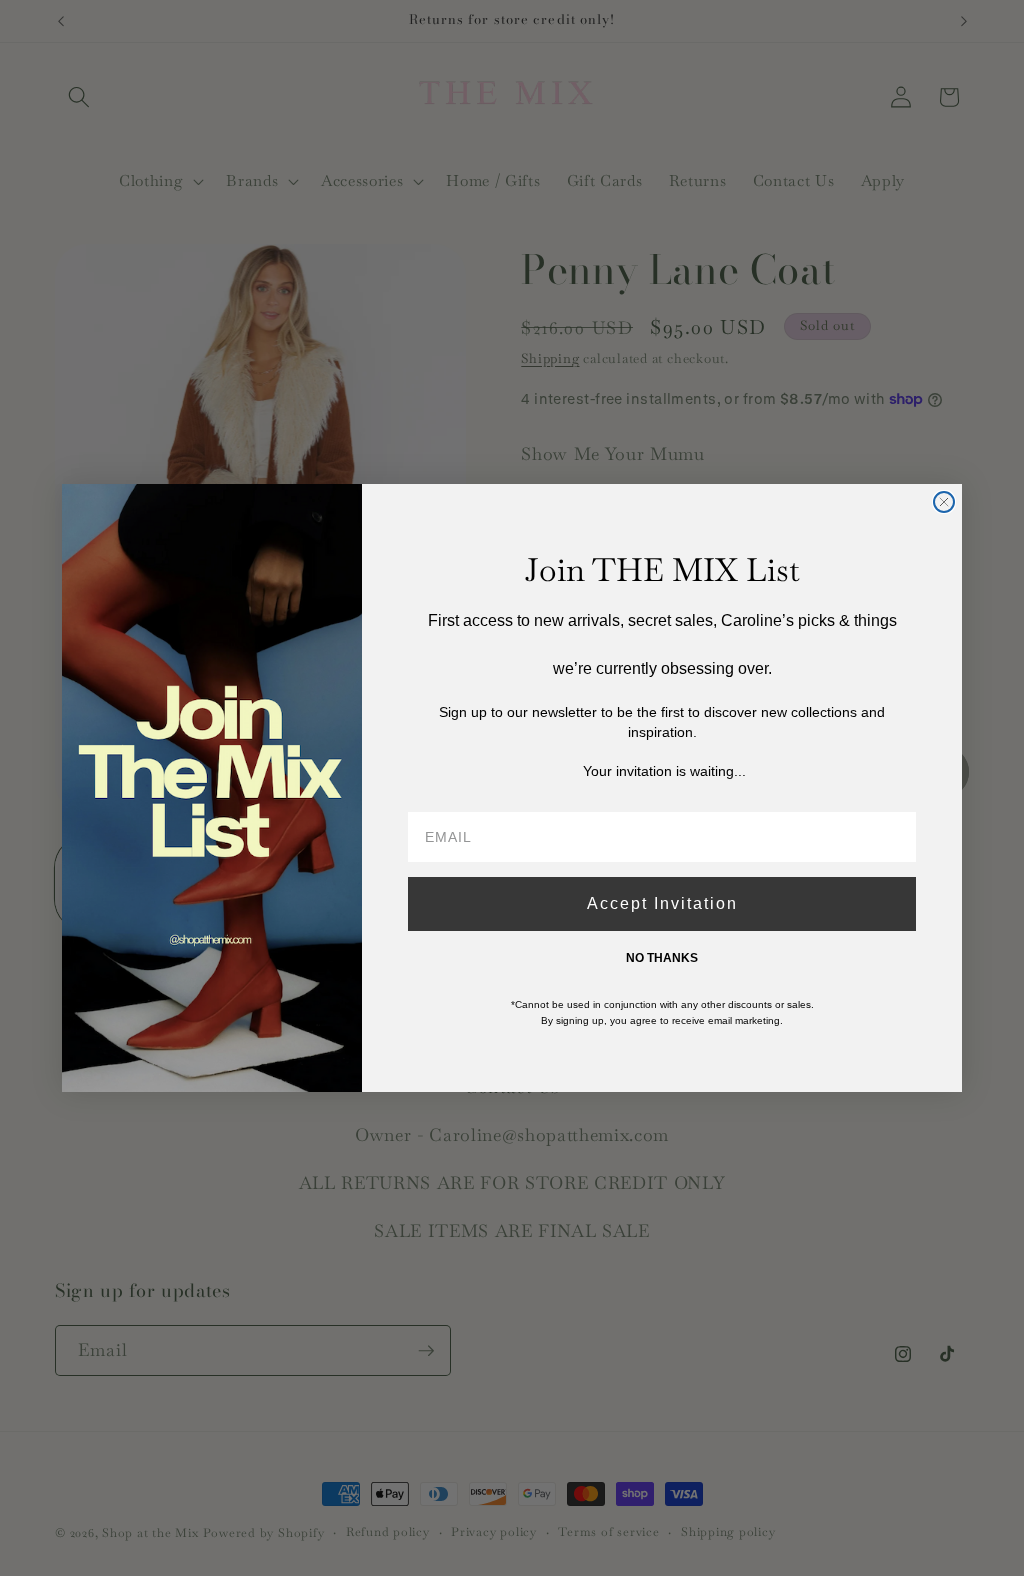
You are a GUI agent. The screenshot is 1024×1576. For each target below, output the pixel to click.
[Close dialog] (944, 502)
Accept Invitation (662, 903)
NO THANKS (662, 958)
